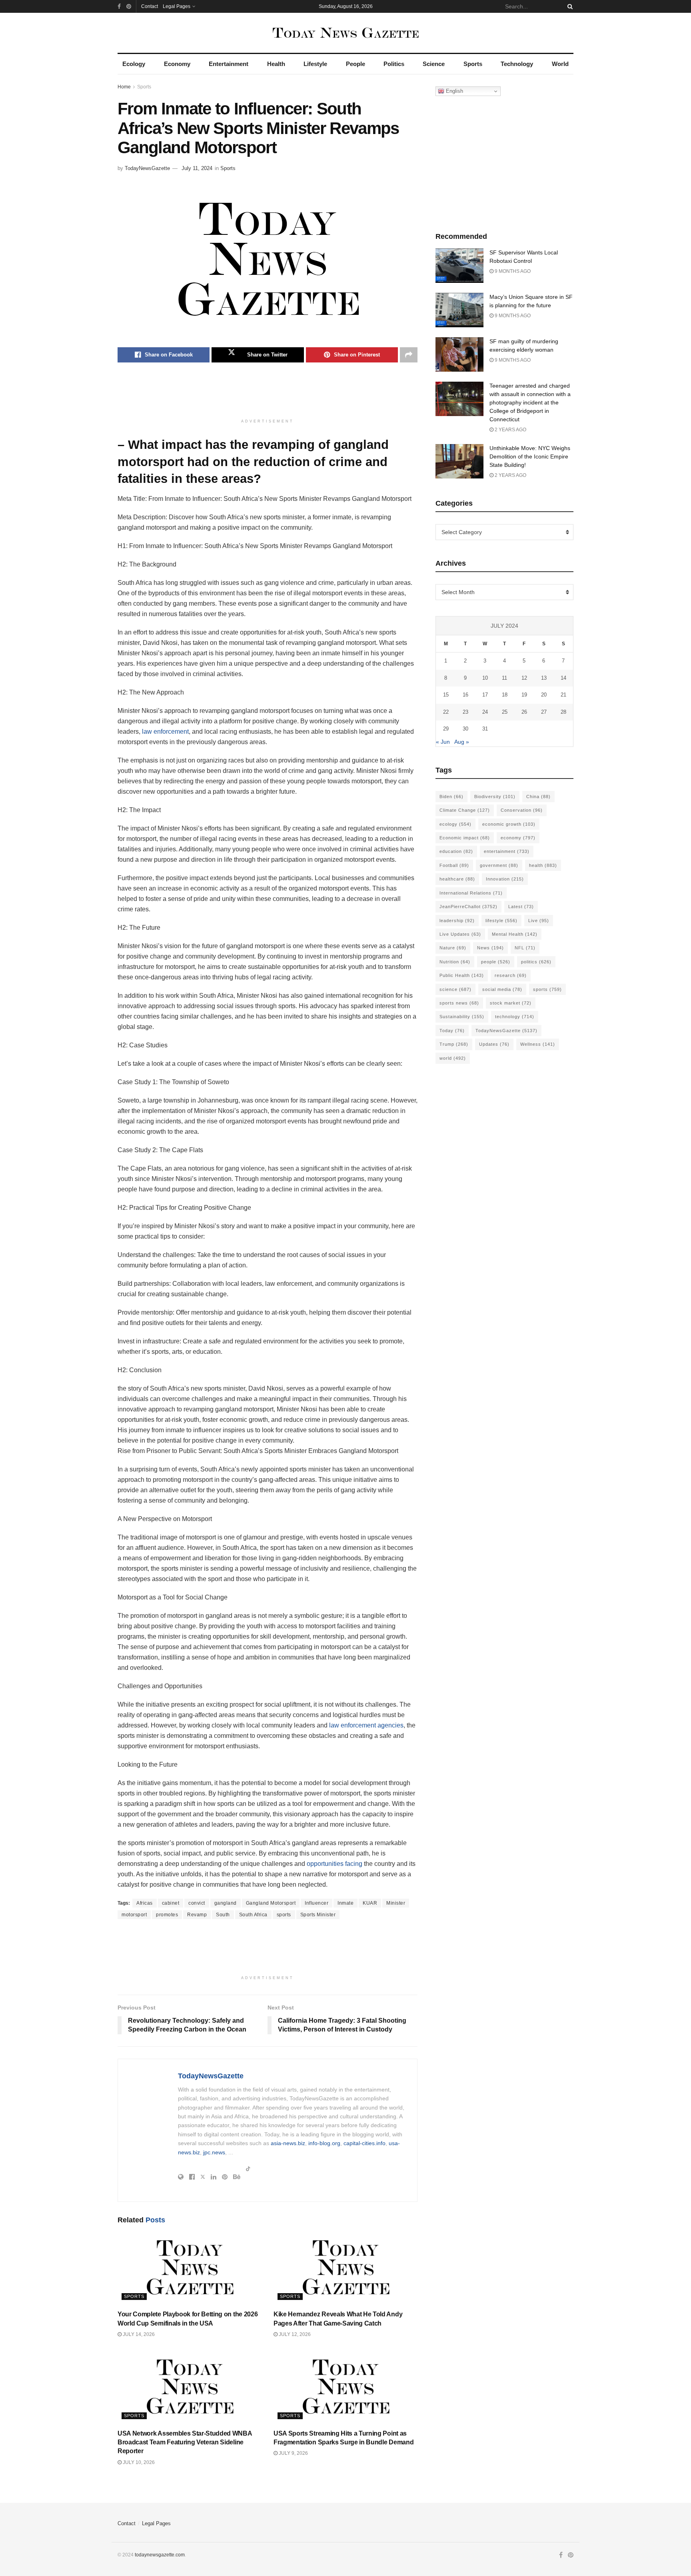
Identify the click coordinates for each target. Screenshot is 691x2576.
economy (518, 838)
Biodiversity (495, 797)
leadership (457, 921)
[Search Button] (569, 6)
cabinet (171, 1903)
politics (536, 962)
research (511, 975)
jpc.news (214, 2152)
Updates (494, 1044)
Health (276, 64)
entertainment (507, 851)
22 (446, 712)
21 (563, 695)
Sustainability (462, 1017)
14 (563, 678)
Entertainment (229, 64)
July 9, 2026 (293, 2453)
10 (485, 678)
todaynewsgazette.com (160, 2555)
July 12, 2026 (294, 2334)
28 (563, 712)
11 (504, 678)
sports (284, 1915)
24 (485, 712)
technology (515, 1017)
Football (454, 865)
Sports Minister (318, 1915)
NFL (525, 948)
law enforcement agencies (366, 1725)
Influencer (317, 1903)
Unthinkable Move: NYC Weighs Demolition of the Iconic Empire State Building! (530, 456)
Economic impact (465, 838)
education (456, 851)
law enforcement (165, 732)
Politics (394, 64)
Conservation (522, 810)
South (223, 1915)
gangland (226, 1903)
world (453, 1058)
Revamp (197, 1915)
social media (502, 989)
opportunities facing (335, 1864)
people (496, 962)
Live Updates (460, 934)
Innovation (505, 879)
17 (485, 695)
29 (446, 729)
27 (544, 712)
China (538, 797)
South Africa (253, 1915)
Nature (453, 948)
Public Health (462, 975)
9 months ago (512, 271)
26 (524, 712)
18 (505, 695)
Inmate (345, 1903)
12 (524, 678)
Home (124, 87)
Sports (473, 64)
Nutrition (455, 962)
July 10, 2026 (138, 2462)
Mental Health (515, 934)
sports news (459, 1003)
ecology (455, 824)
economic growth (509, 824)
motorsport (134, 1915)
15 (446, 695)
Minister (396, 1903)
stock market (511, 1003)
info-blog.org (324, 2143)
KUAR (370, 1903)
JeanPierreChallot (468, 907)
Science (434, 64)
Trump (454, 1044)
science (455, 989)
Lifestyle (315, 64)
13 (544, 678)
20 (544, 695)
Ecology (134, 64)
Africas (145, 1903)
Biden (451, 797)
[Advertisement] (268, 394)
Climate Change (465, 810)
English (454, 91)
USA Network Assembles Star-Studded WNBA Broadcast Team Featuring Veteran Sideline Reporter (185, 2442)
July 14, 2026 (138, 2334)
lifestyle (501, 921)
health (543, 865)
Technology (517, 64)
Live (539, 921)
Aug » (462, 742)
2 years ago (510, 430)
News (490, 948)
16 (465, 695)
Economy (177, 64)
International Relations (471, 893)
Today (452, 1031)
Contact (150, 6)
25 (505, 712)
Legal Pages (177, 6)
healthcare (457, 879)
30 (465, 729)
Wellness (538, 1044)
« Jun (443, 742)
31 (485, 729)
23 (465, 712)
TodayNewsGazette (147, 168)
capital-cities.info (364, 2143)
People (355, 64)
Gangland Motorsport (271, 1903)
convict (197, 1903)
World (560, 64)
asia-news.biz (288, 2143)
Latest (521, 907)
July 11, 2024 (197, 168)
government (499, 865)
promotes (167, 1915)
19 (524, 695)
